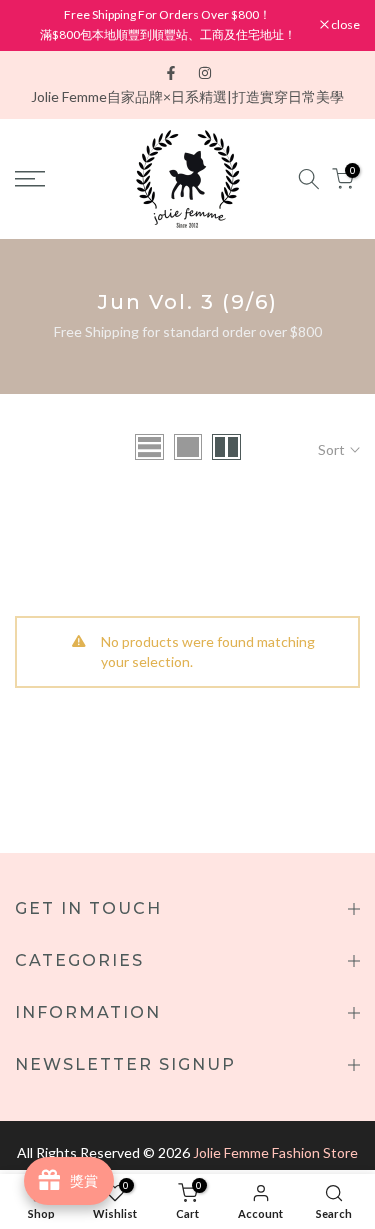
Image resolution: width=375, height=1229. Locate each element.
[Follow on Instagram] (205, 73)
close (344, 25)
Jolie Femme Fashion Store (275, 1152)
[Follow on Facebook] (171, 73)
